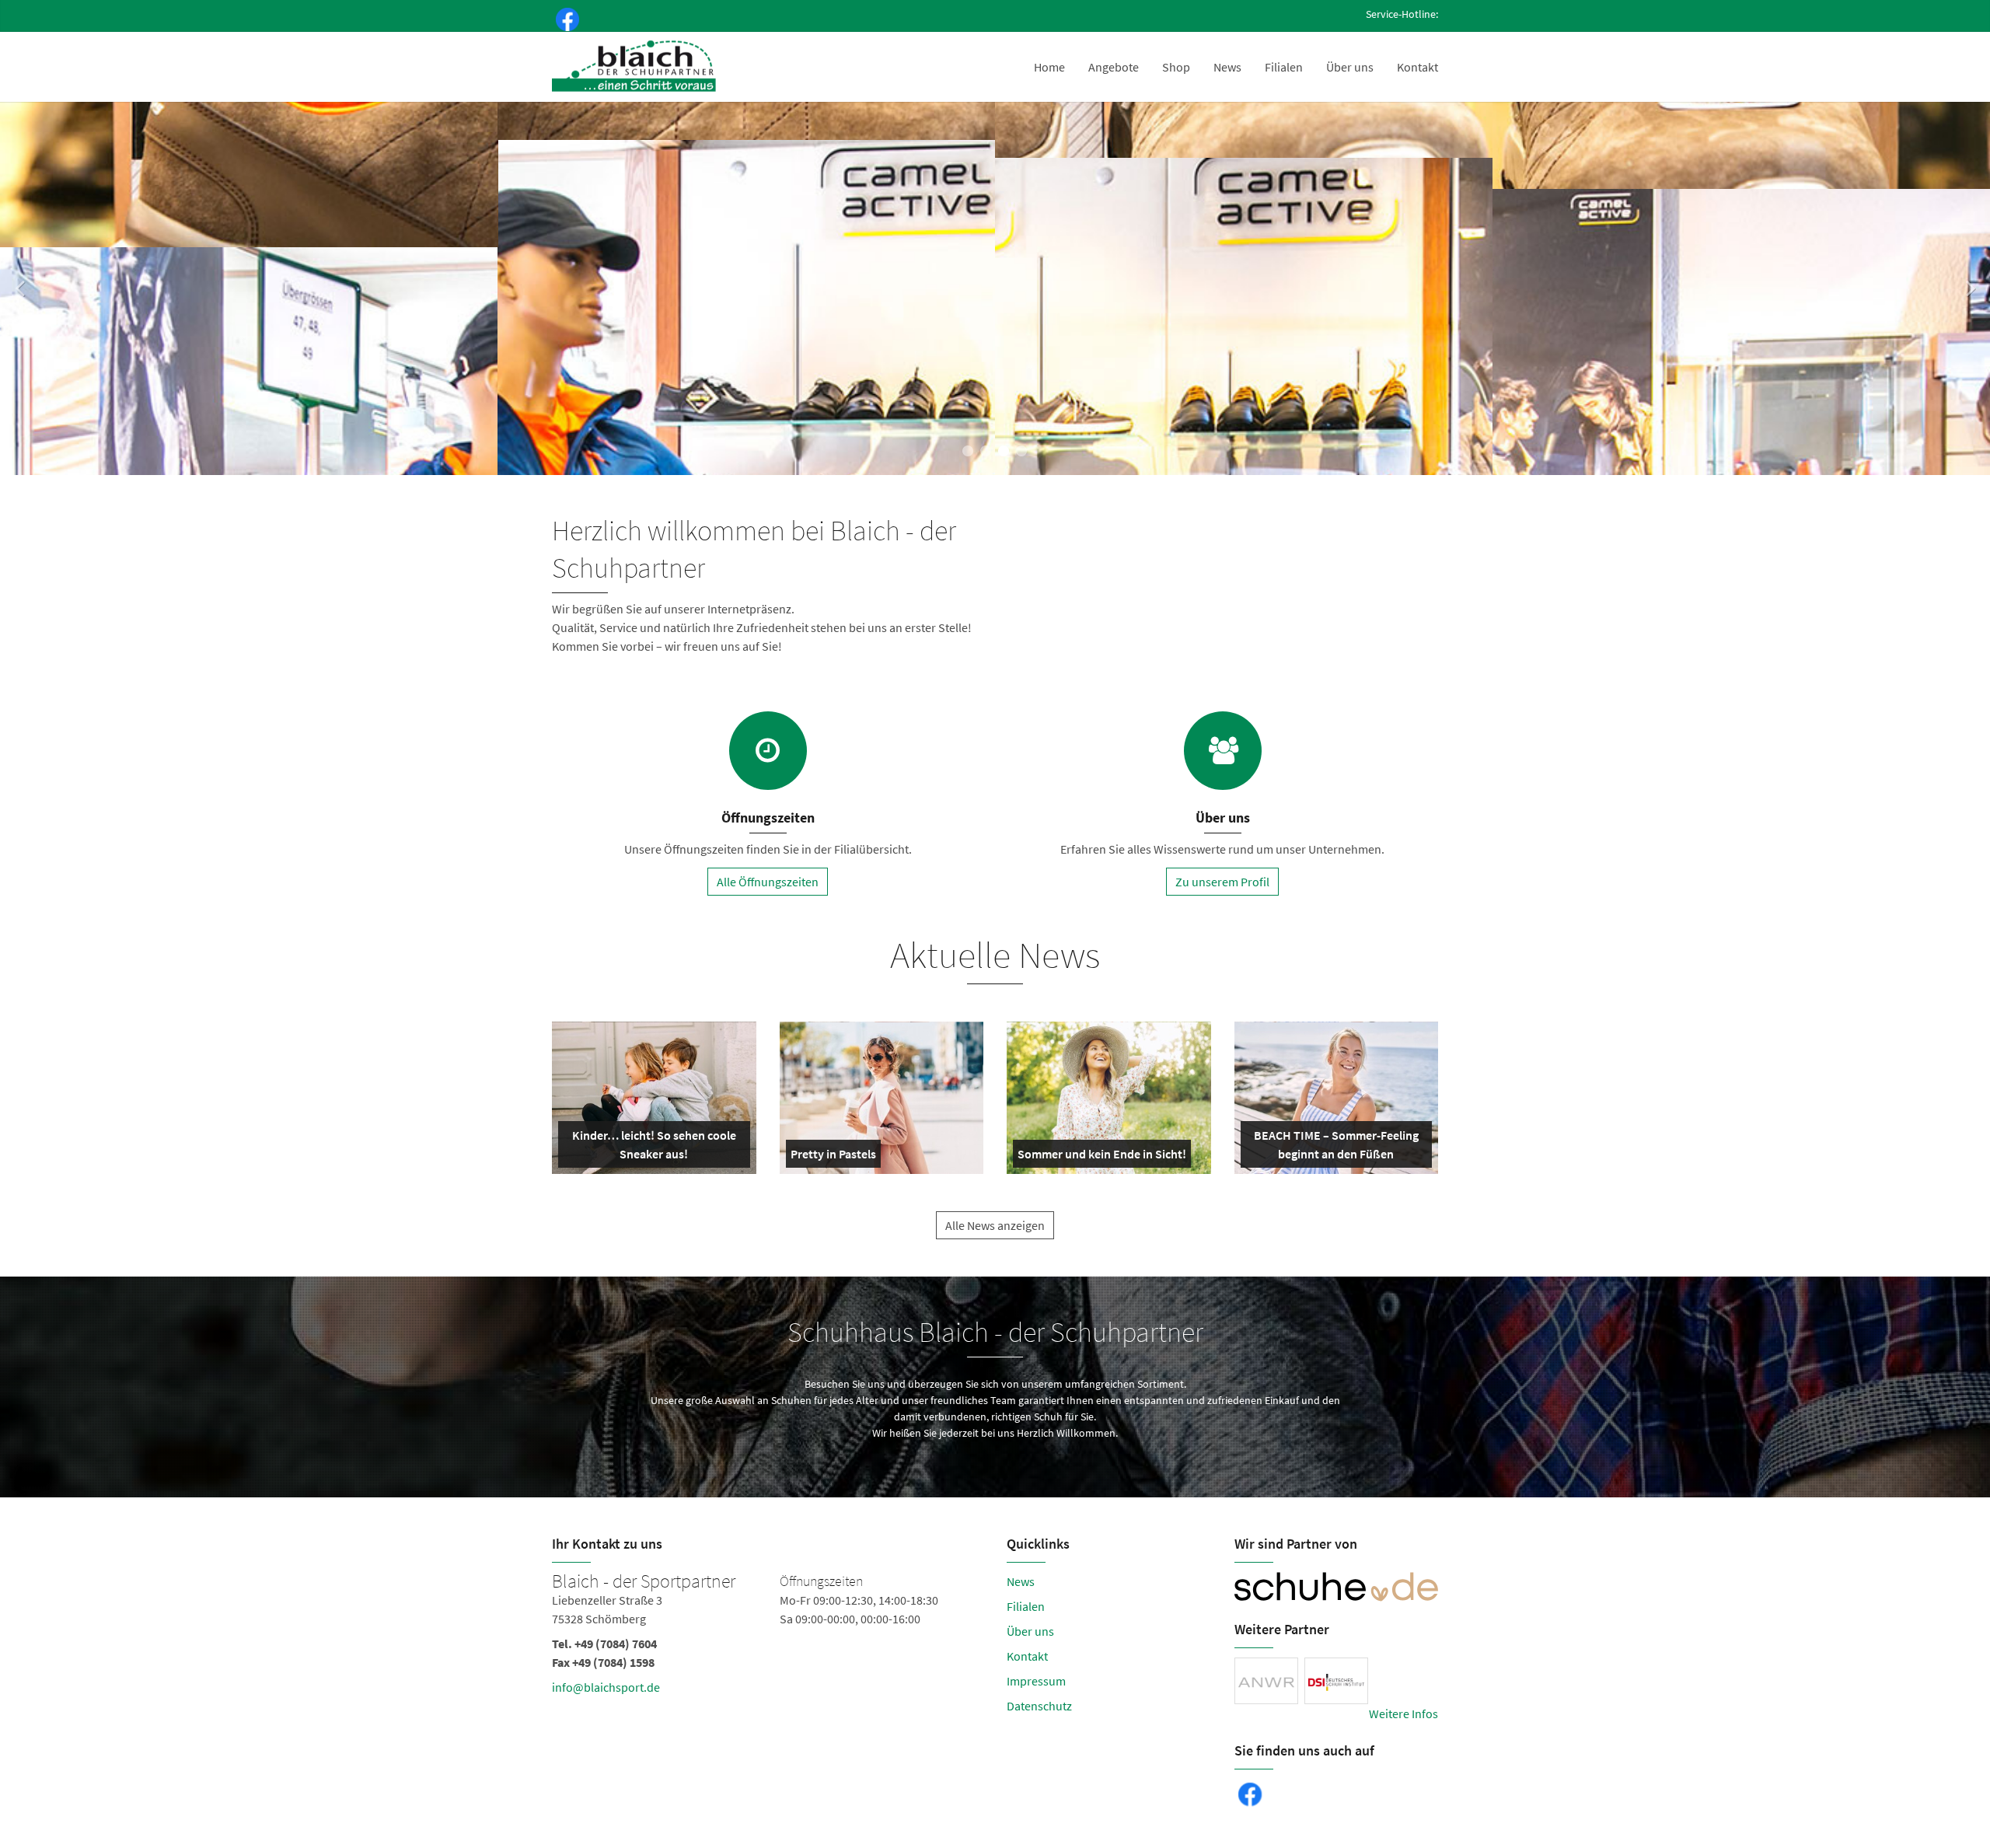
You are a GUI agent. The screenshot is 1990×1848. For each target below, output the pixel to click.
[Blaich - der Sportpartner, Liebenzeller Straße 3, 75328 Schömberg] (768, 1637)
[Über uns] (1223, 751)
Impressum (1036, 1681)
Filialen (1284, 67)
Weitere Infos (1403, 1714)
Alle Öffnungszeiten (768, 882)
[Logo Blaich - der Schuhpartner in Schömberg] (635, 67)
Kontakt (1417, 67)
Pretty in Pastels (833, 1157)
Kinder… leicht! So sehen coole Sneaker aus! (653, 1148)
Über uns (1350, 67)
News (1227, 67)
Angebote (1114, 67)
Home (1049, 67)
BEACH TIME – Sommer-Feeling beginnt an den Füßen (1335, 1148)
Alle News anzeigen (995, 1225)
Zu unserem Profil (1222, 882)
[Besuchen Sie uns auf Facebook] (564, 18)
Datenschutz (1039, 1706)
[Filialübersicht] (768, 751)
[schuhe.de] (1337, 1587)
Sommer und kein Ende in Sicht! (1102, 1157)
